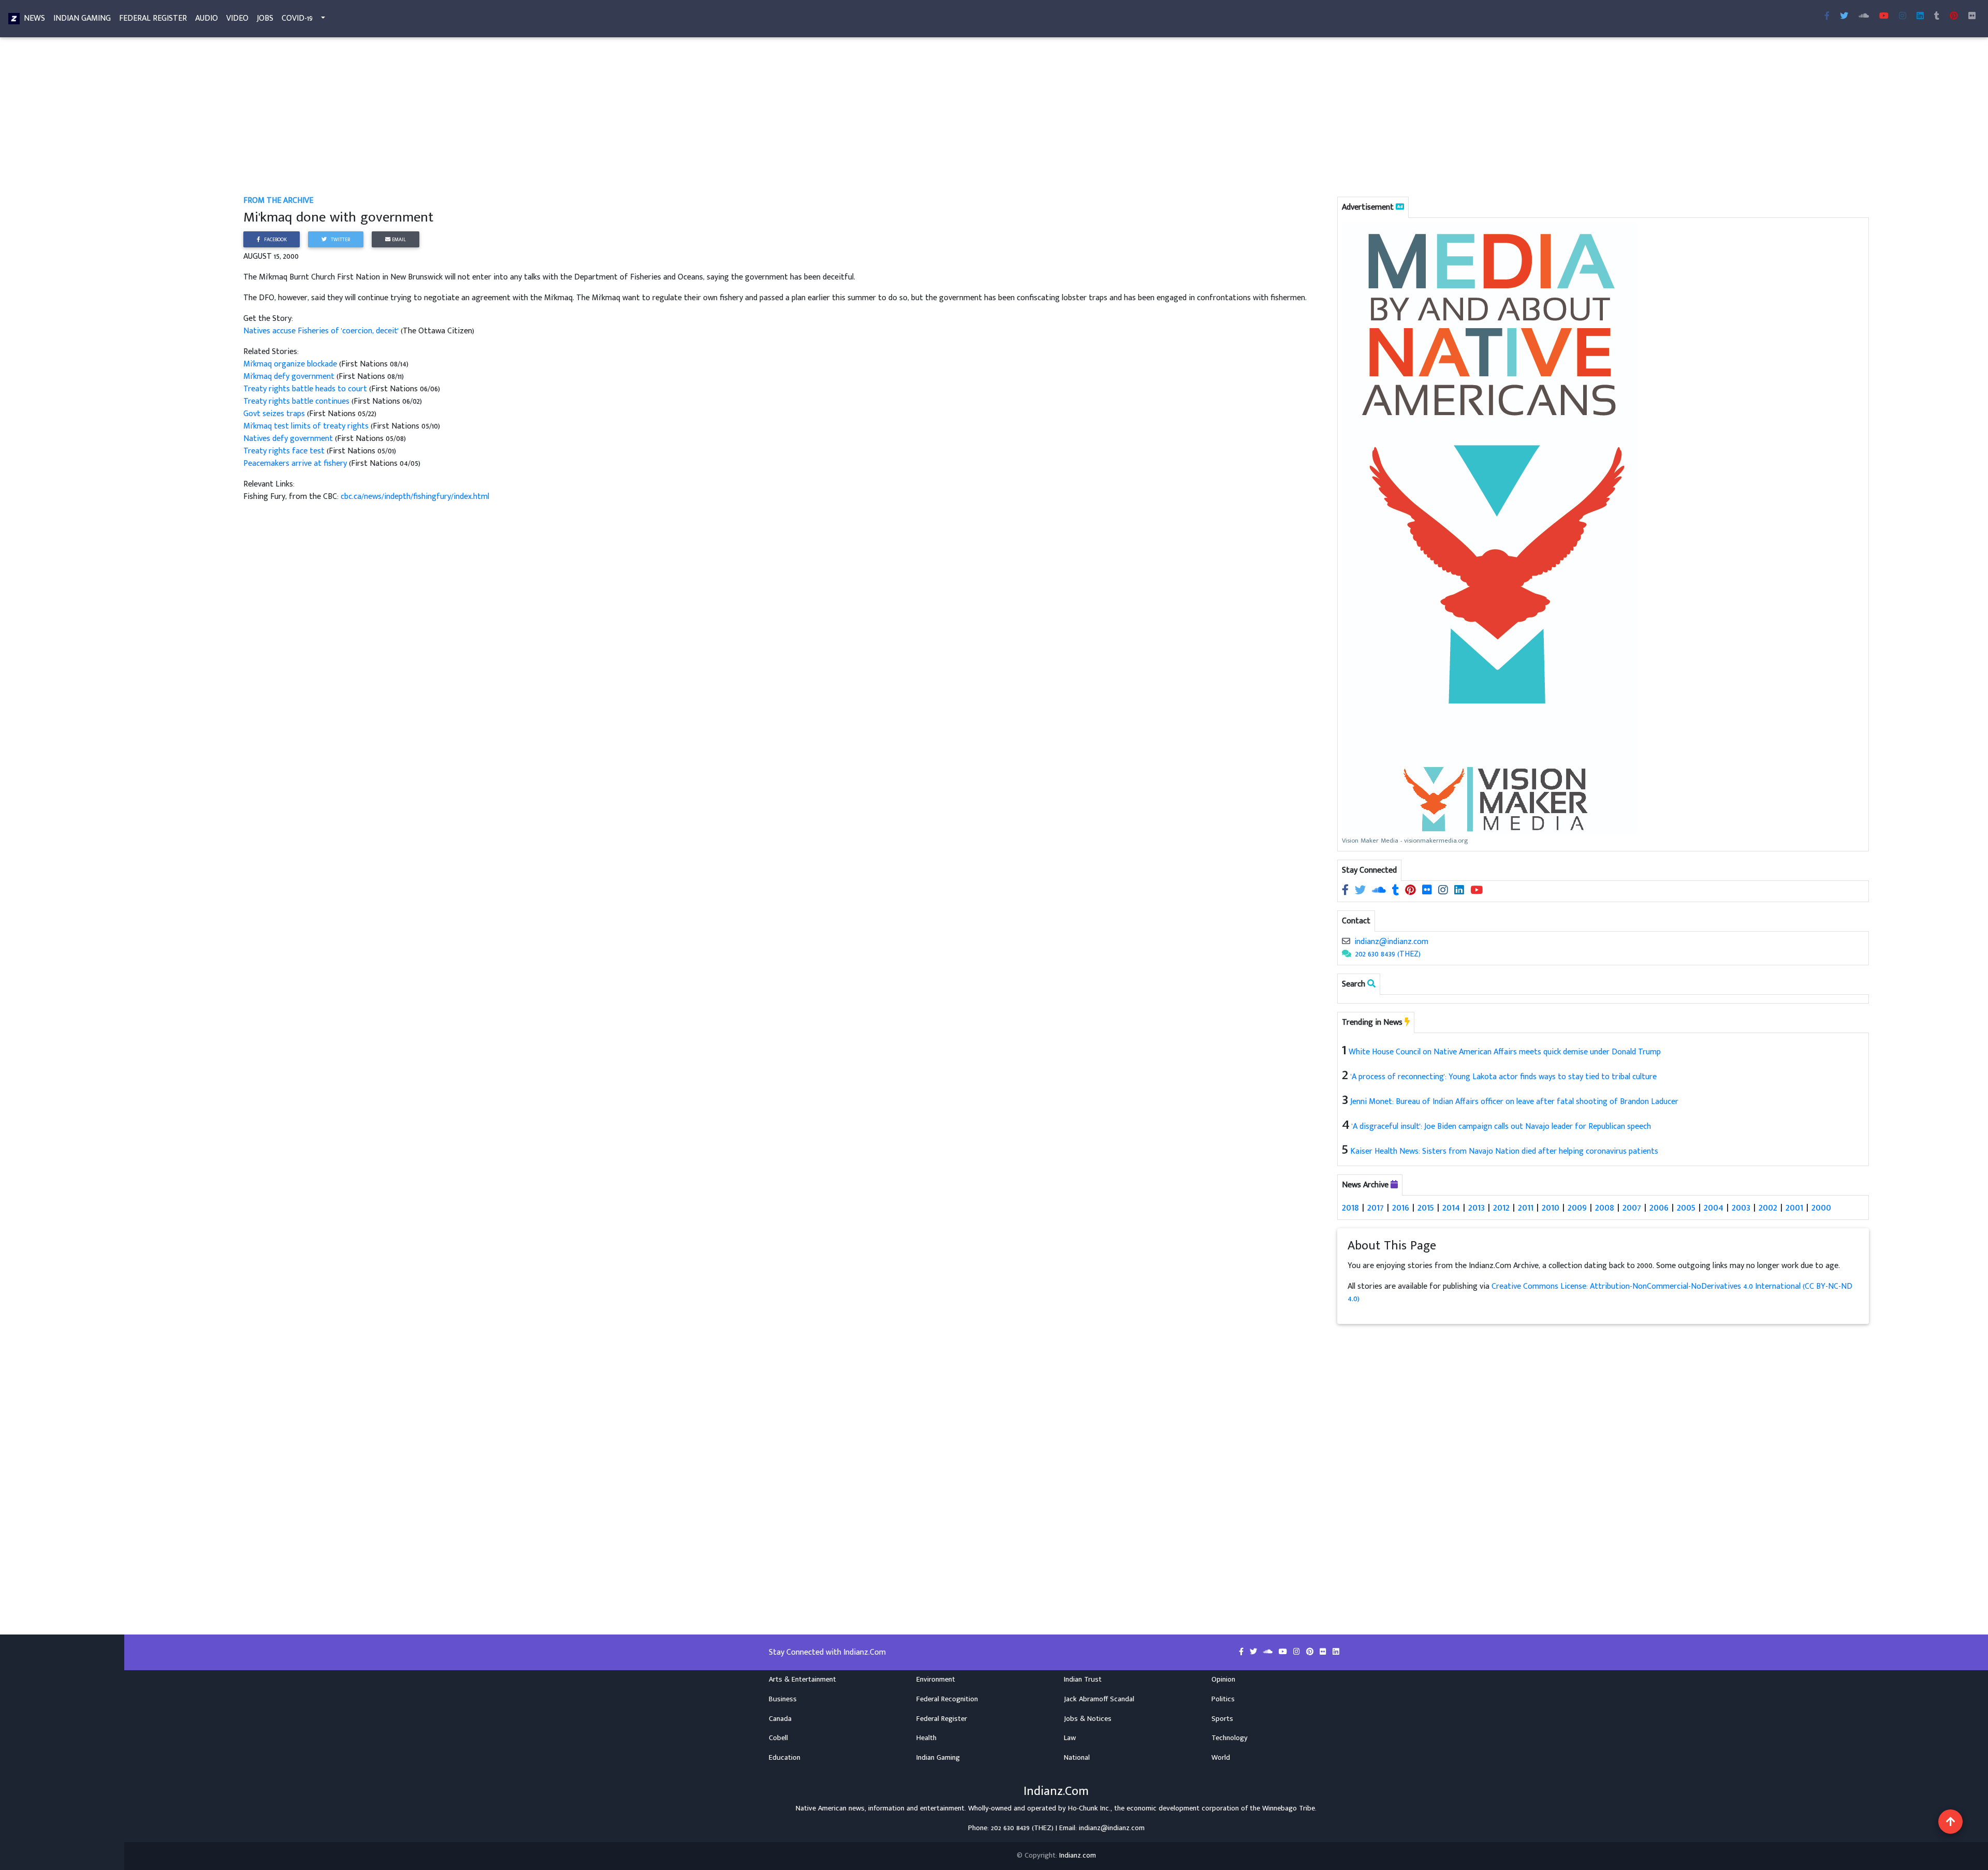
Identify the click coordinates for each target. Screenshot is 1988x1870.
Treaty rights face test (284, 451)
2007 (1632, 1208)
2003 (1741, 1208)
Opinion (1223, 1680)
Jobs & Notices (1088, 1719)
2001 (1794, 1208)
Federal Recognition (947, 1699)
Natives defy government (288, 439)
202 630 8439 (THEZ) (1388, 954)
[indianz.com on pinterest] (1412, 891)
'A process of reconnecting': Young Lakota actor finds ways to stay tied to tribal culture (1504, 1077)
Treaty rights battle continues (296, 401)
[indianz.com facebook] (1827, 17)
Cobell (778, 1738)
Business (783, 1699)
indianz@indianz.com (1391, 942)
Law (1070, 1738)
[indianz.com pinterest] (1954, 17)
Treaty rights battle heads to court (305, 389)
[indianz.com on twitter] (1361, 891)
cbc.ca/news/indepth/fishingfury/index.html (415, 497)
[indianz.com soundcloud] (1864, 17)
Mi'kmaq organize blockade (290, 364)
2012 (1501, 1208)
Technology (1230, 1738)
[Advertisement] (554, 118)
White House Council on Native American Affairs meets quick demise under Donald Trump (1505, 1052)
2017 (1376, 1208)
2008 (1605, 1208)
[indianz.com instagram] (1903, 17)
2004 (1714, 1208)
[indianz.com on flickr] (1972, 17)
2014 (1451, 1208)
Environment (936, 1680)
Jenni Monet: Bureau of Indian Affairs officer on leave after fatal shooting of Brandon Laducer (1514, 1102)
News (34, 18)
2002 (1768, 1208)
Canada (780, 1719)
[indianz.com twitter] (1844, 17)
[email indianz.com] (1346, 942)
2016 (1401, 1208)
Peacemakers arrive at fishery (296, 463)
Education (785, 1758)
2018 (1350, 1208)
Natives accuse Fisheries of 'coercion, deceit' (322, 331)
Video (237, 18)
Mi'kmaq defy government (289, 377)
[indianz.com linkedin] (1920, 17)
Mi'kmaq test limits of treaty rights (306, 426)
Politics (1223, 1699)
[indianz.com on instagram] (1444, 891)
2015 (1426, 1208)
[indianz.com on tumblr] (1937, 17)
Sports (1222, 1719)
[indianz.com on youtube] (1884, 17)
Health (926, 1738)
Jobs (265, 18)
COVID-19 (297, 18)
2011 (1526, 1208)
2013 (1477, 1208)
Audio (207, 18)
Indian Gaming (82, 18)
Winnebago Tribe (1289, 1808)
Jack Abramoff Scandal (1099, 1699)
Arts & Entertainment (802, 1680)
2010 (1551, 1208)
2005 (1686, 1208)
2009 (1577, 1208)
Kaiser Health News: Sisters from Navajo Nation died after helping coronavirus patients (1504, 1151)
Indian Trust (1083, 1680)
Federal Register (153, 18)
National (1077, 1758)
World (1221, 1758)
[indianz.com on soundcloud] (1380, 891)
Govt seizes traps (274, 414)
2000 (1821, 1208)
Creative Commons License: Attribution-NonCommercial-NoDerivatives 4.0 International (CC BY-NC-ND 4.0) (1600, 1293)
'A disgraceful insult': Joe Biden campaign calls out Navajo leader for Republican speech (1501, 1127)
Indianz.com (1078, 1856)
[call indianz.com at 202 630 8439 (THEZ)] (1347, 954)
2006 (1659, 1208)
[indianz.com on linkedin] (1460, 891)
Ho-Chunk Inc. (1089, 1808)
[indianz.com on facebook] (1346, 891)
